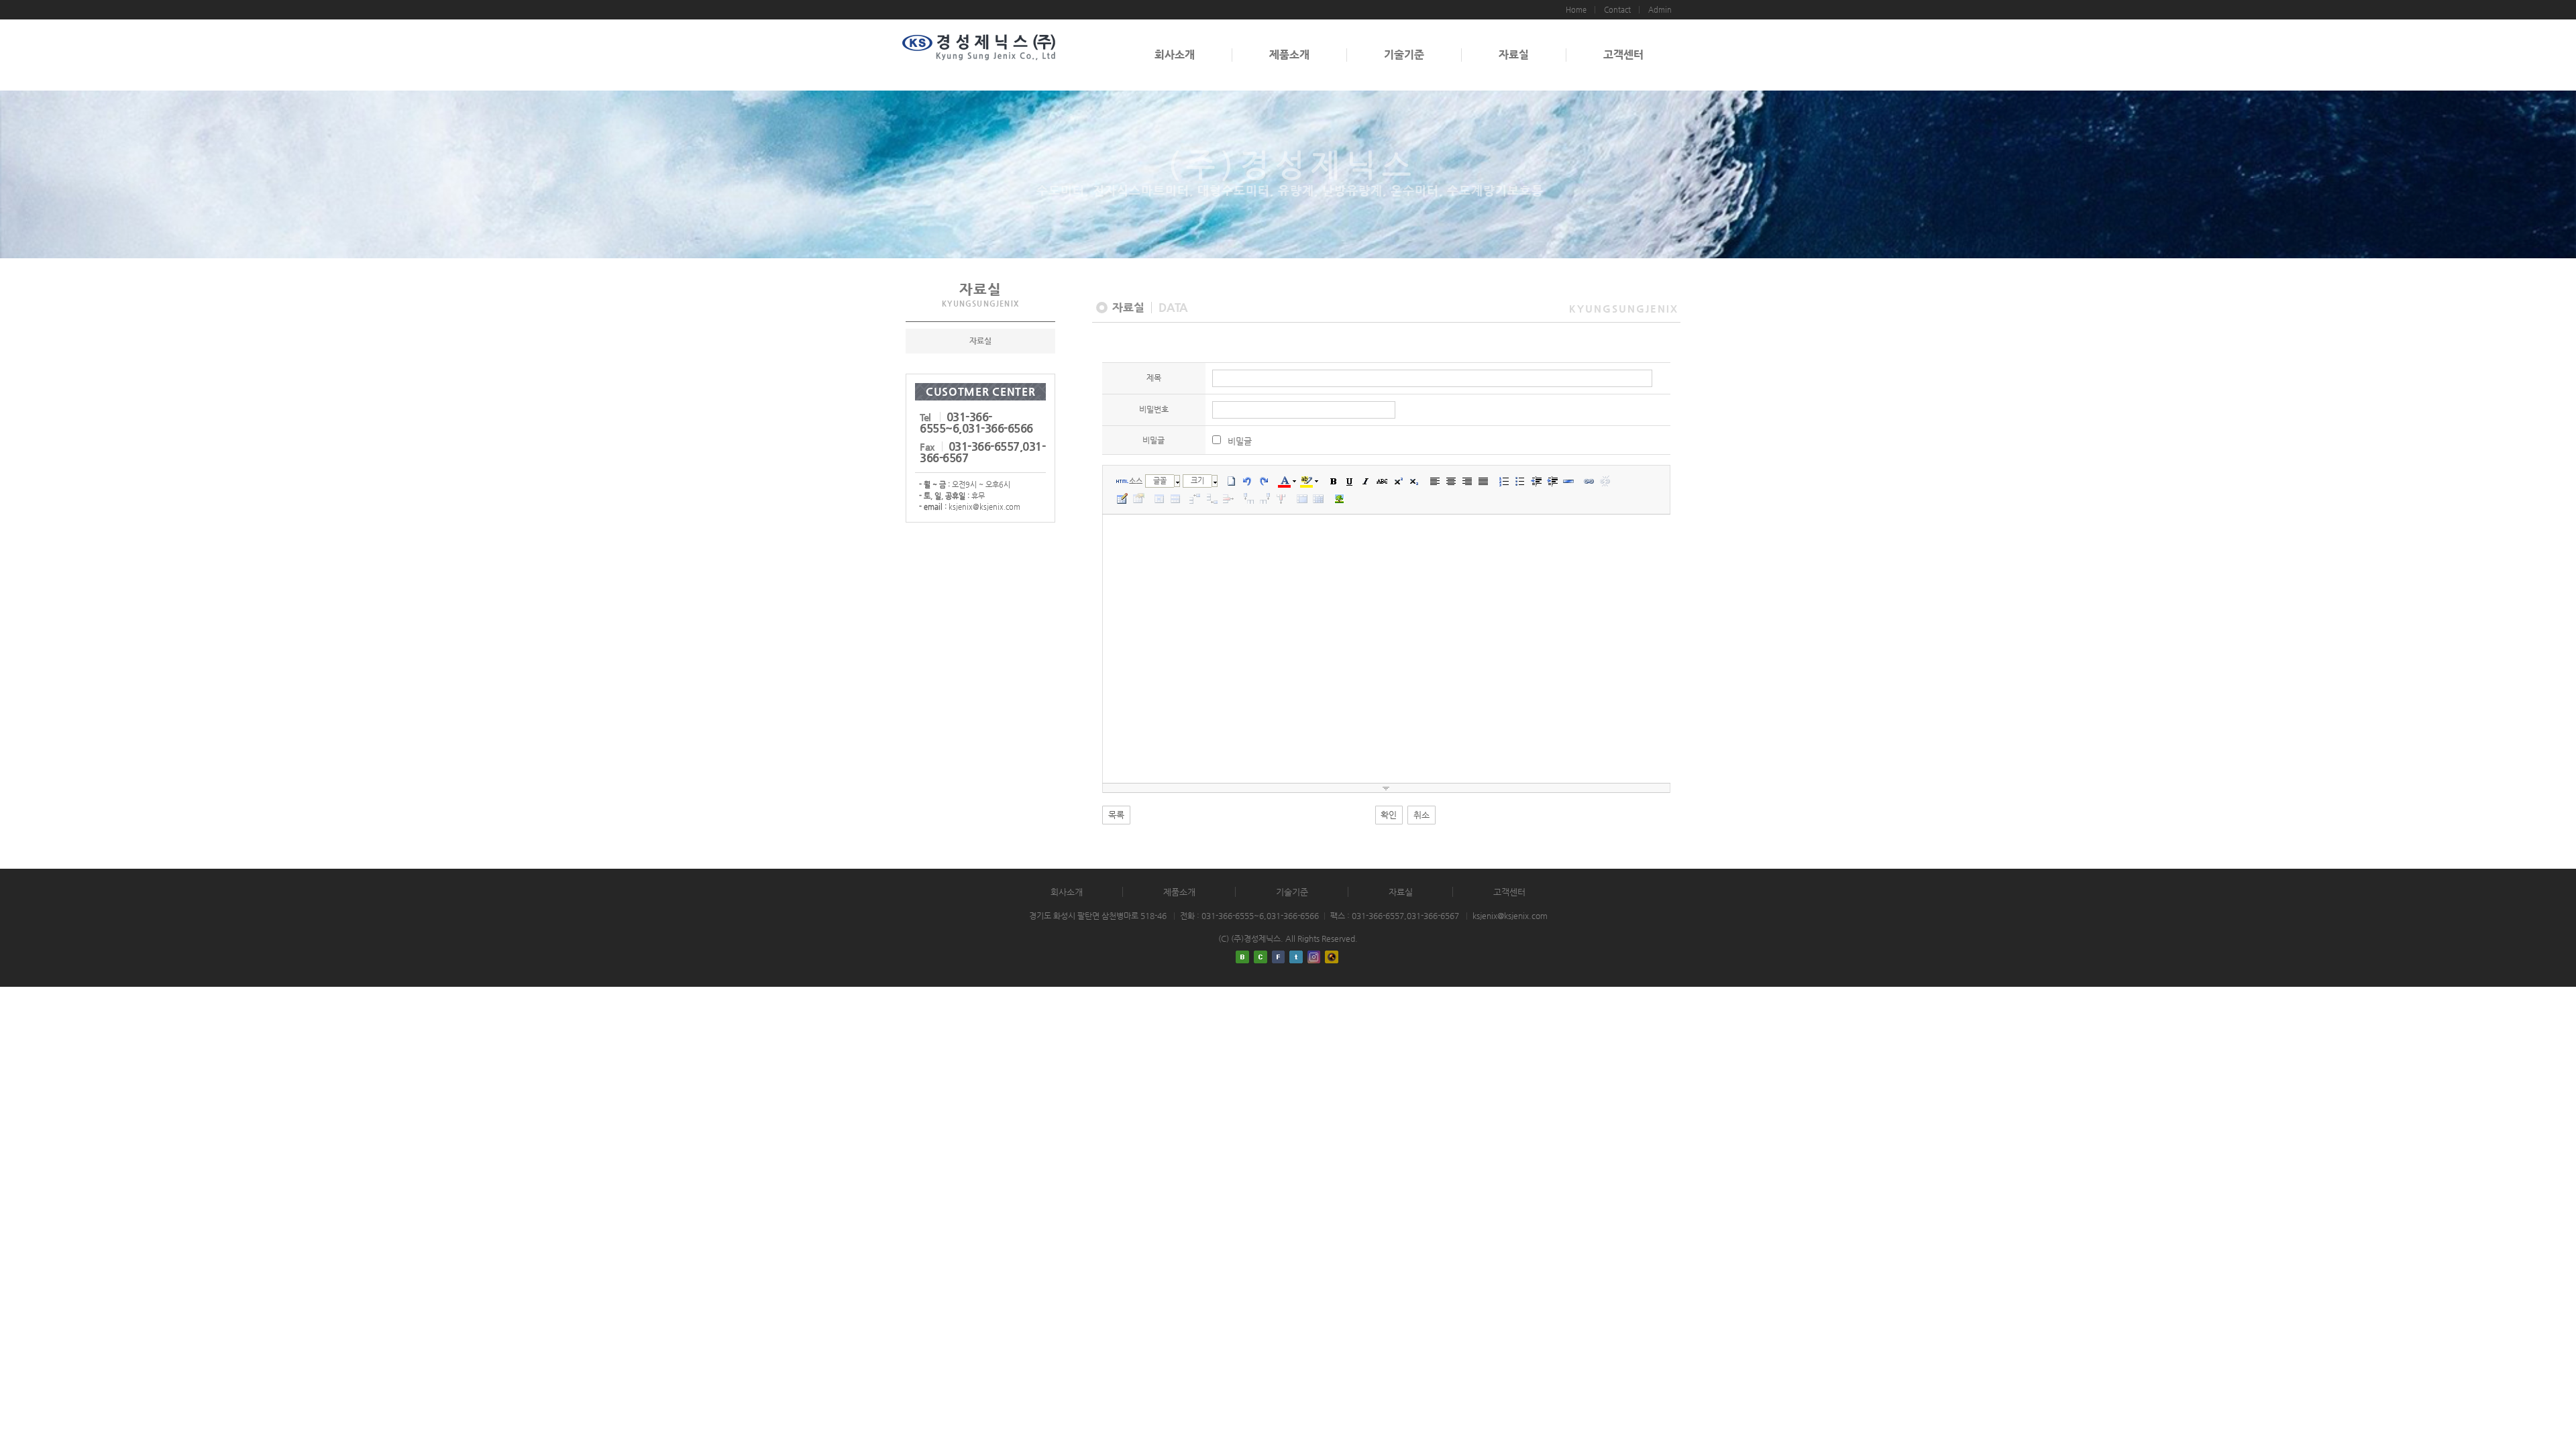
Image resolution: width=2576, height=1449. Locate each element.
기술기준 (1404, 55)
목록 (1116, 815)
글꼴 (1160, 481)
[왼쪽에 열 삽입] (1249, 498)
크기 (1197, 481)
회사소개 (1175, 55)
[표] (1122, 498)
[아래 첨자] (1414, 481)
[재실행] (1264, 481)
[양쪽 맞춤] (1483, 481)
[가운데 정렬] (1451, 481)
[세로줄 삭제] (1281, 498)
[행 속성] (1175, 498)
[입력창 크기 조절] (1387, 788)
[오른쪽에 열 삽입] (1265, 498)
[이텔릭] (1366, 481)
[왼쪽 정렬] (1435, 481)
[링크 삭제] (1605, 481)
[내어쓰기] (1536, 481)
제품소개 (1289, 55)
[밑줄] (1350, 481)
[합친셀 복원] (1318, 498)
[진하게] (1334, 481)
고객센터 (1623, 55)
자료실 (1514, 55)
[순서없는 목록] (1520, 481)
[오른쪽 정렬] (1467, 481)
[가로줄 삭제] (1228, 498)
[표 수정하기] (1138, 498)
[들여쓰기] (1552, 481)
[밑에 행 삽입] (1212, 498)
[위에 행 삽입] (1196, 498)
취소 (1421, 815)
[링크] (1589, 481)
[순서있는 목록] (1504, 481)
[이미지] (1339, 498)
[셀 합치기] (1302, 498)
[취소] (1248, 481)
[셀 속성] (1159, 498)
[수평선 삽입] (1568, 481)
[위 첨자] (1398, 481)
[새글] (1232, 481)
